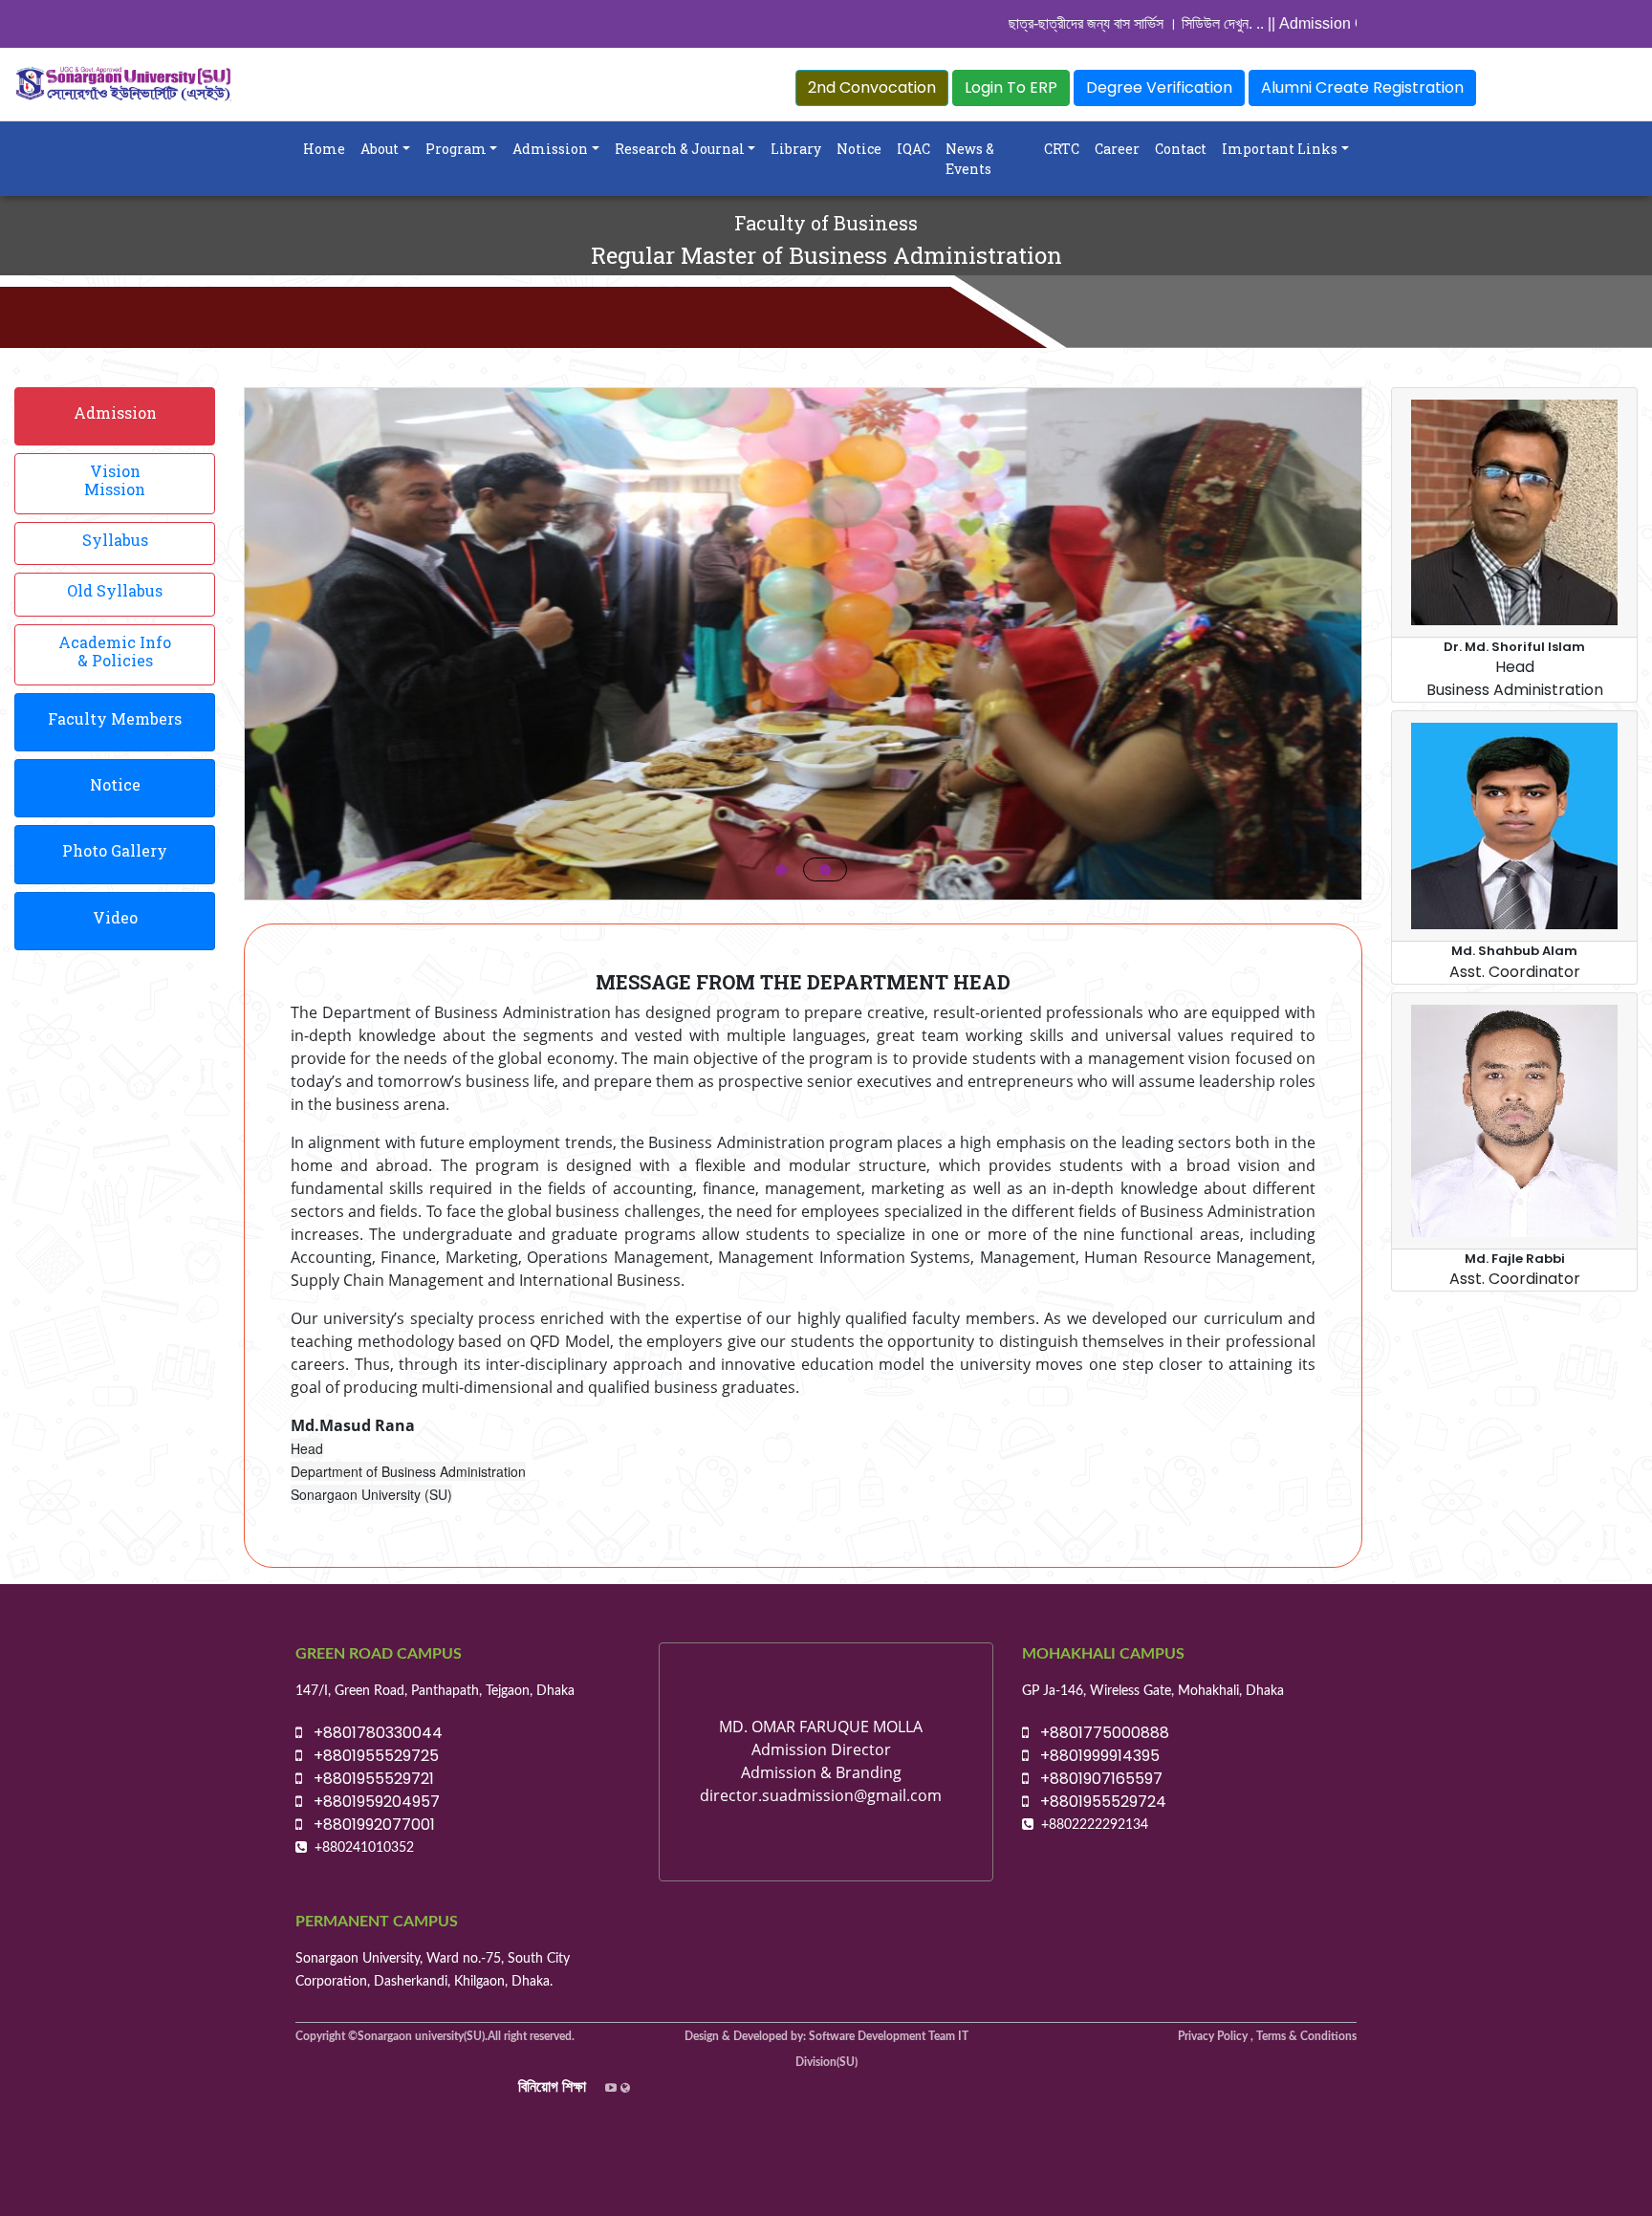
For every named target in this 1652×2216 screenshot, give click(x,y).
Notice (859, 149)
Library (796, 149)
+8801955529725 (370, 1756)
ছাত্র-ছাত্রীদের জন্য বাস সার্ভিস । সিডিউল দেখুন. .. (1048, 23)
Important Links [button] (1280, 149)
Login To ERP (1011, 87)
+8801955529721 (368, 1779)
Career (1117, 149)
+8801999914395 (1094, 1756)
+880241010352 (364, 1848)
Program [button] (456, 149)
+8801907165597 (1096, 1779)
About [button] (380, 149)
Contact (1181, 149)
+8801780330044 (372, 1733)
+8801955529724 (1098, 1802)
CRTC (1062, 149)
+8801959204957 (371, 1802)
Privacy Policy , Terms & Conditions (1267, 2036)
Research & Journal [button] (680, 149)
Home (324, 149)
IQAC (913, 149)
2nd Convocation (872, 87)
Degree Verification (1159, 87)
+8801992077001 (369, 1825)
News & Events (970, 159)
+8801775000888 (1099, 1733)
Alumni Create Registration (1362, 87)
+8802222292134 (1095, 1825)
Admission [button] (550, 149)
